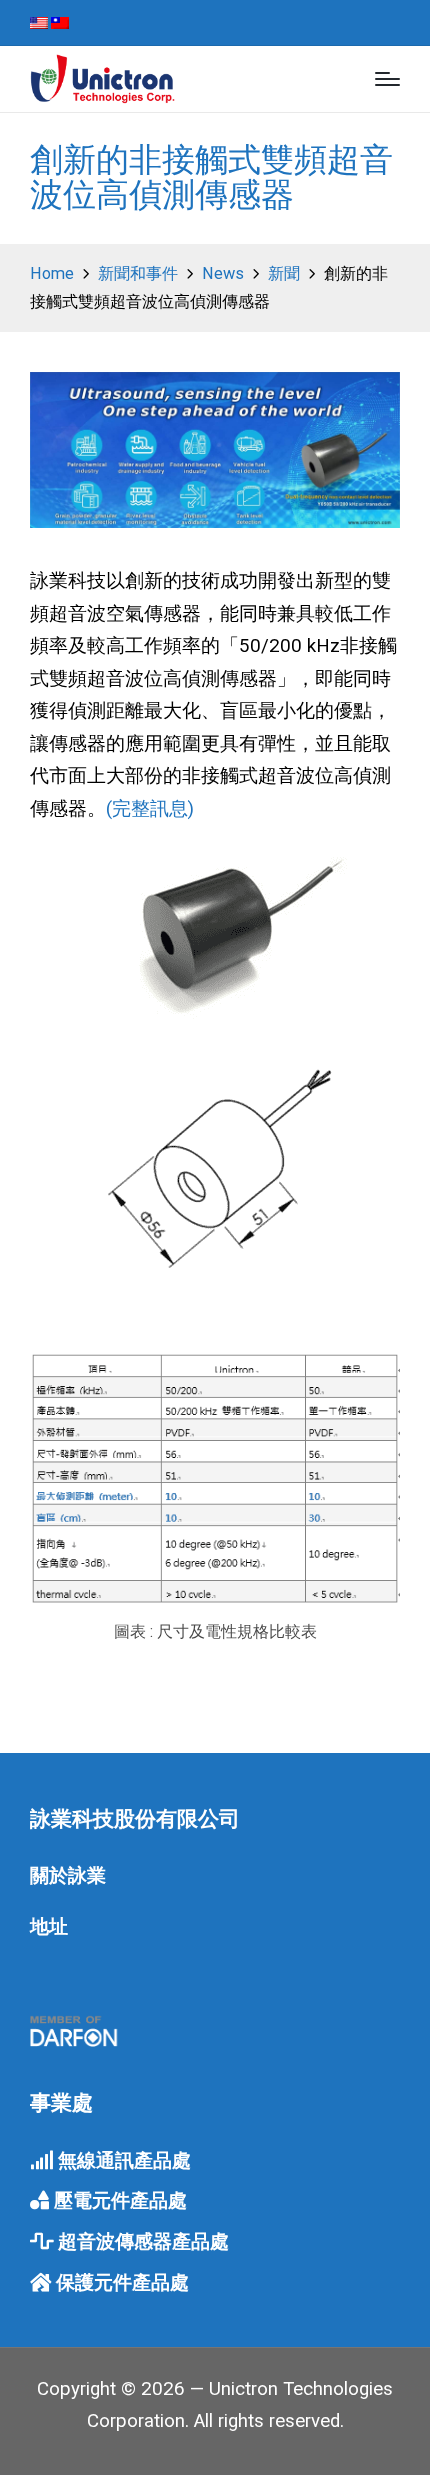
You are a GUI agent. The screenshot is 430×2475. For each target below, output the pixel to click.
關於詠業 (68, 1876)
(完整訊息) (150, 809)
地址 (49, 1927)
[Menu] (387, 79)
